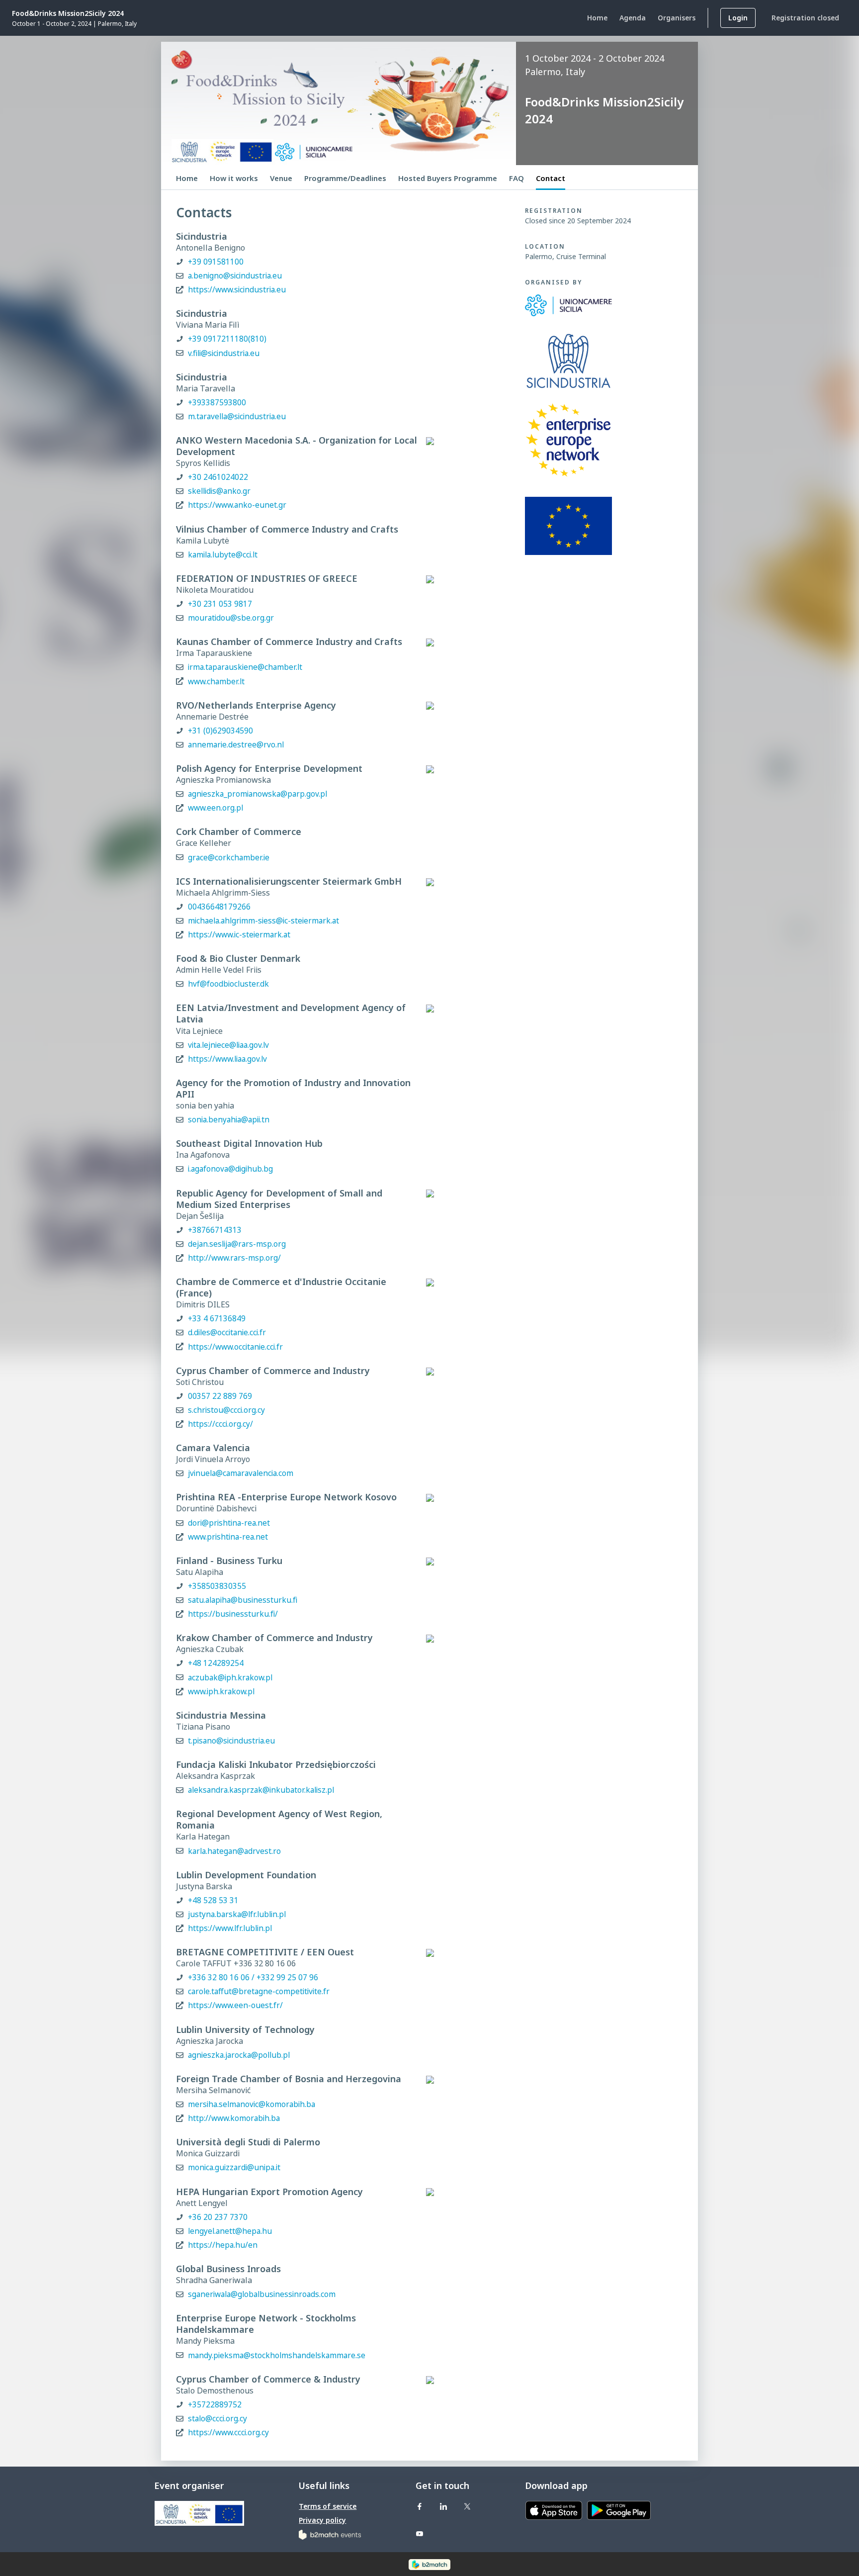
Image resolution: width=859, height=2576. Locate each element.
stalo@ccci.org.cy (217, 2419)
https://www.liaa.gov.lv (227, 1059)
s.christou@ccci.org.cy (226, 1410)
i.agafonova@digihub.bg (230, 1169)
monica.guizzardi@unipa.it (234, 2167)
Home (187, 178)
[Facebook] (420, 2506)
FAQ (516, 178)
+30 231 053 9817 (220, 604)
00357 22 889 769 (220, 1396)
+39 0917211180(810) (227, 339)
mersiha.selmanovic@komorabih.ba (252, 2104)
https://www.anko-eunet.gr (237, 505)
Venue (281, 178)
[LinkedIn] (443, 2506)
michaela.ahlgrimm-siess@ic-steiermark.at (263, 921)
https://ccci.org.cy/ (220, 1424)
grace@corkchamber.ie (229, 858)
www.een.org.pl (215, 808)
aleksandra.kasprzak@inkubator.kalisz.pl (261, 1790)
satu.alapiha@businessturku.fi (243, 1600)
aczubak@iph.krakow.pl (230, 1678)
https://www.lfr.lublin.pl (230, 1928)
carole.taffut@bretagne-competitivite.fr (259, 1991)
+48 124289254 (216, 1663)
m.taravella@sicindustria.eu (237, 416)
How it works (234, 178)
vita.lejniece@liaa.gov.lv (228, 1045)
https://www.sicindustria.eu (237, 290)
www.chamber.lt (216, 682)
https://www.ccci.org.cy (228, 2433)
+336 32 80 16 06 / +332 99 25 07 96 (253, 1978)
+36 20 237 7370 (218, 2217)
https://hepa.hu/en (223, 2245)
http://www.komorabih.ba (234, 2118)
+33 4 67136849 (217, 1319)
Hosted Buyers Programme (448, 178)
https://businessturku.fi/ (233, 1614)
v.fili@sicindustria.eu (224, 353)
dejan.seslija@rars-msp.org (237, 1244)
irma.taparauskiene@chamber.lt (245, 667)
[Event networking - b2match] (429, 2564)
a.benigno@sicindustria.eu (235, 276)
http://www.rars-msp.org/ (234, 1258)
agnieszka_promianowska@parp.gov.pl (258, 794)
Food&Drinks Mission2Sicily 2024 (68, 13)
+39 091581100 (216, 262)
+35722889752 (215, 2405)
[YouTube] (420, 2533)
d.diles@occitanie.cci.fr (227, 1333)
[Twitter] (467, 2506)
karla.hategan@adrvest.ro (234, 1851)
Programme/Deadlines (345, 178)
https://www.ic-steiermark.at (239, 935)
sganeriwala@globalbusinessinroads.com (262, 2294)
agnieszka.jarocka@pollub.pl (239, 2055)
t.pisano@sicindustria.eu (231, 1741)
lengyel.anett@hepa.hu (230, 2231)
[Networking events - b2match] (330, 2534)
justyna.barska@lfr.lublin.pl (237, 1914)
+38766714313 (215, 1230)
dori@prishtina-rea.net (229, 1523)
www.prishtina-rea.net (228, 1537)
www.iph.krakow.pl (221, 1692)
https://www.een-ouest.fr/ (235, 2005)
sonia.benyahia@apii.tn (229, 1120)
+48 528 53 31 (213, 1900)
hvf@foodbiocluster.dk (228, 984)
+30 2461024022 (218, 477)
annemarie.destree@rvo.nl (236, 745)
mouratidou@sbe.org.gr (231, 618)
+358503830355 (217, 1586)
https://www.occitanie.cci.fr (235, 1347)
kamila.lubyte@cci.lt (223, 555)
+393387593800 (217, 403)
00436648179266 (219, 907)
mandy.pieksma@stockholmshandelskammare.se (277, 2355)
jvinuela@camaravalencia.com (241, 1473)
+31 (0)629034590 (220, 731)
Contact (551, 178)
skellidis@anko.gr (219, 491)
